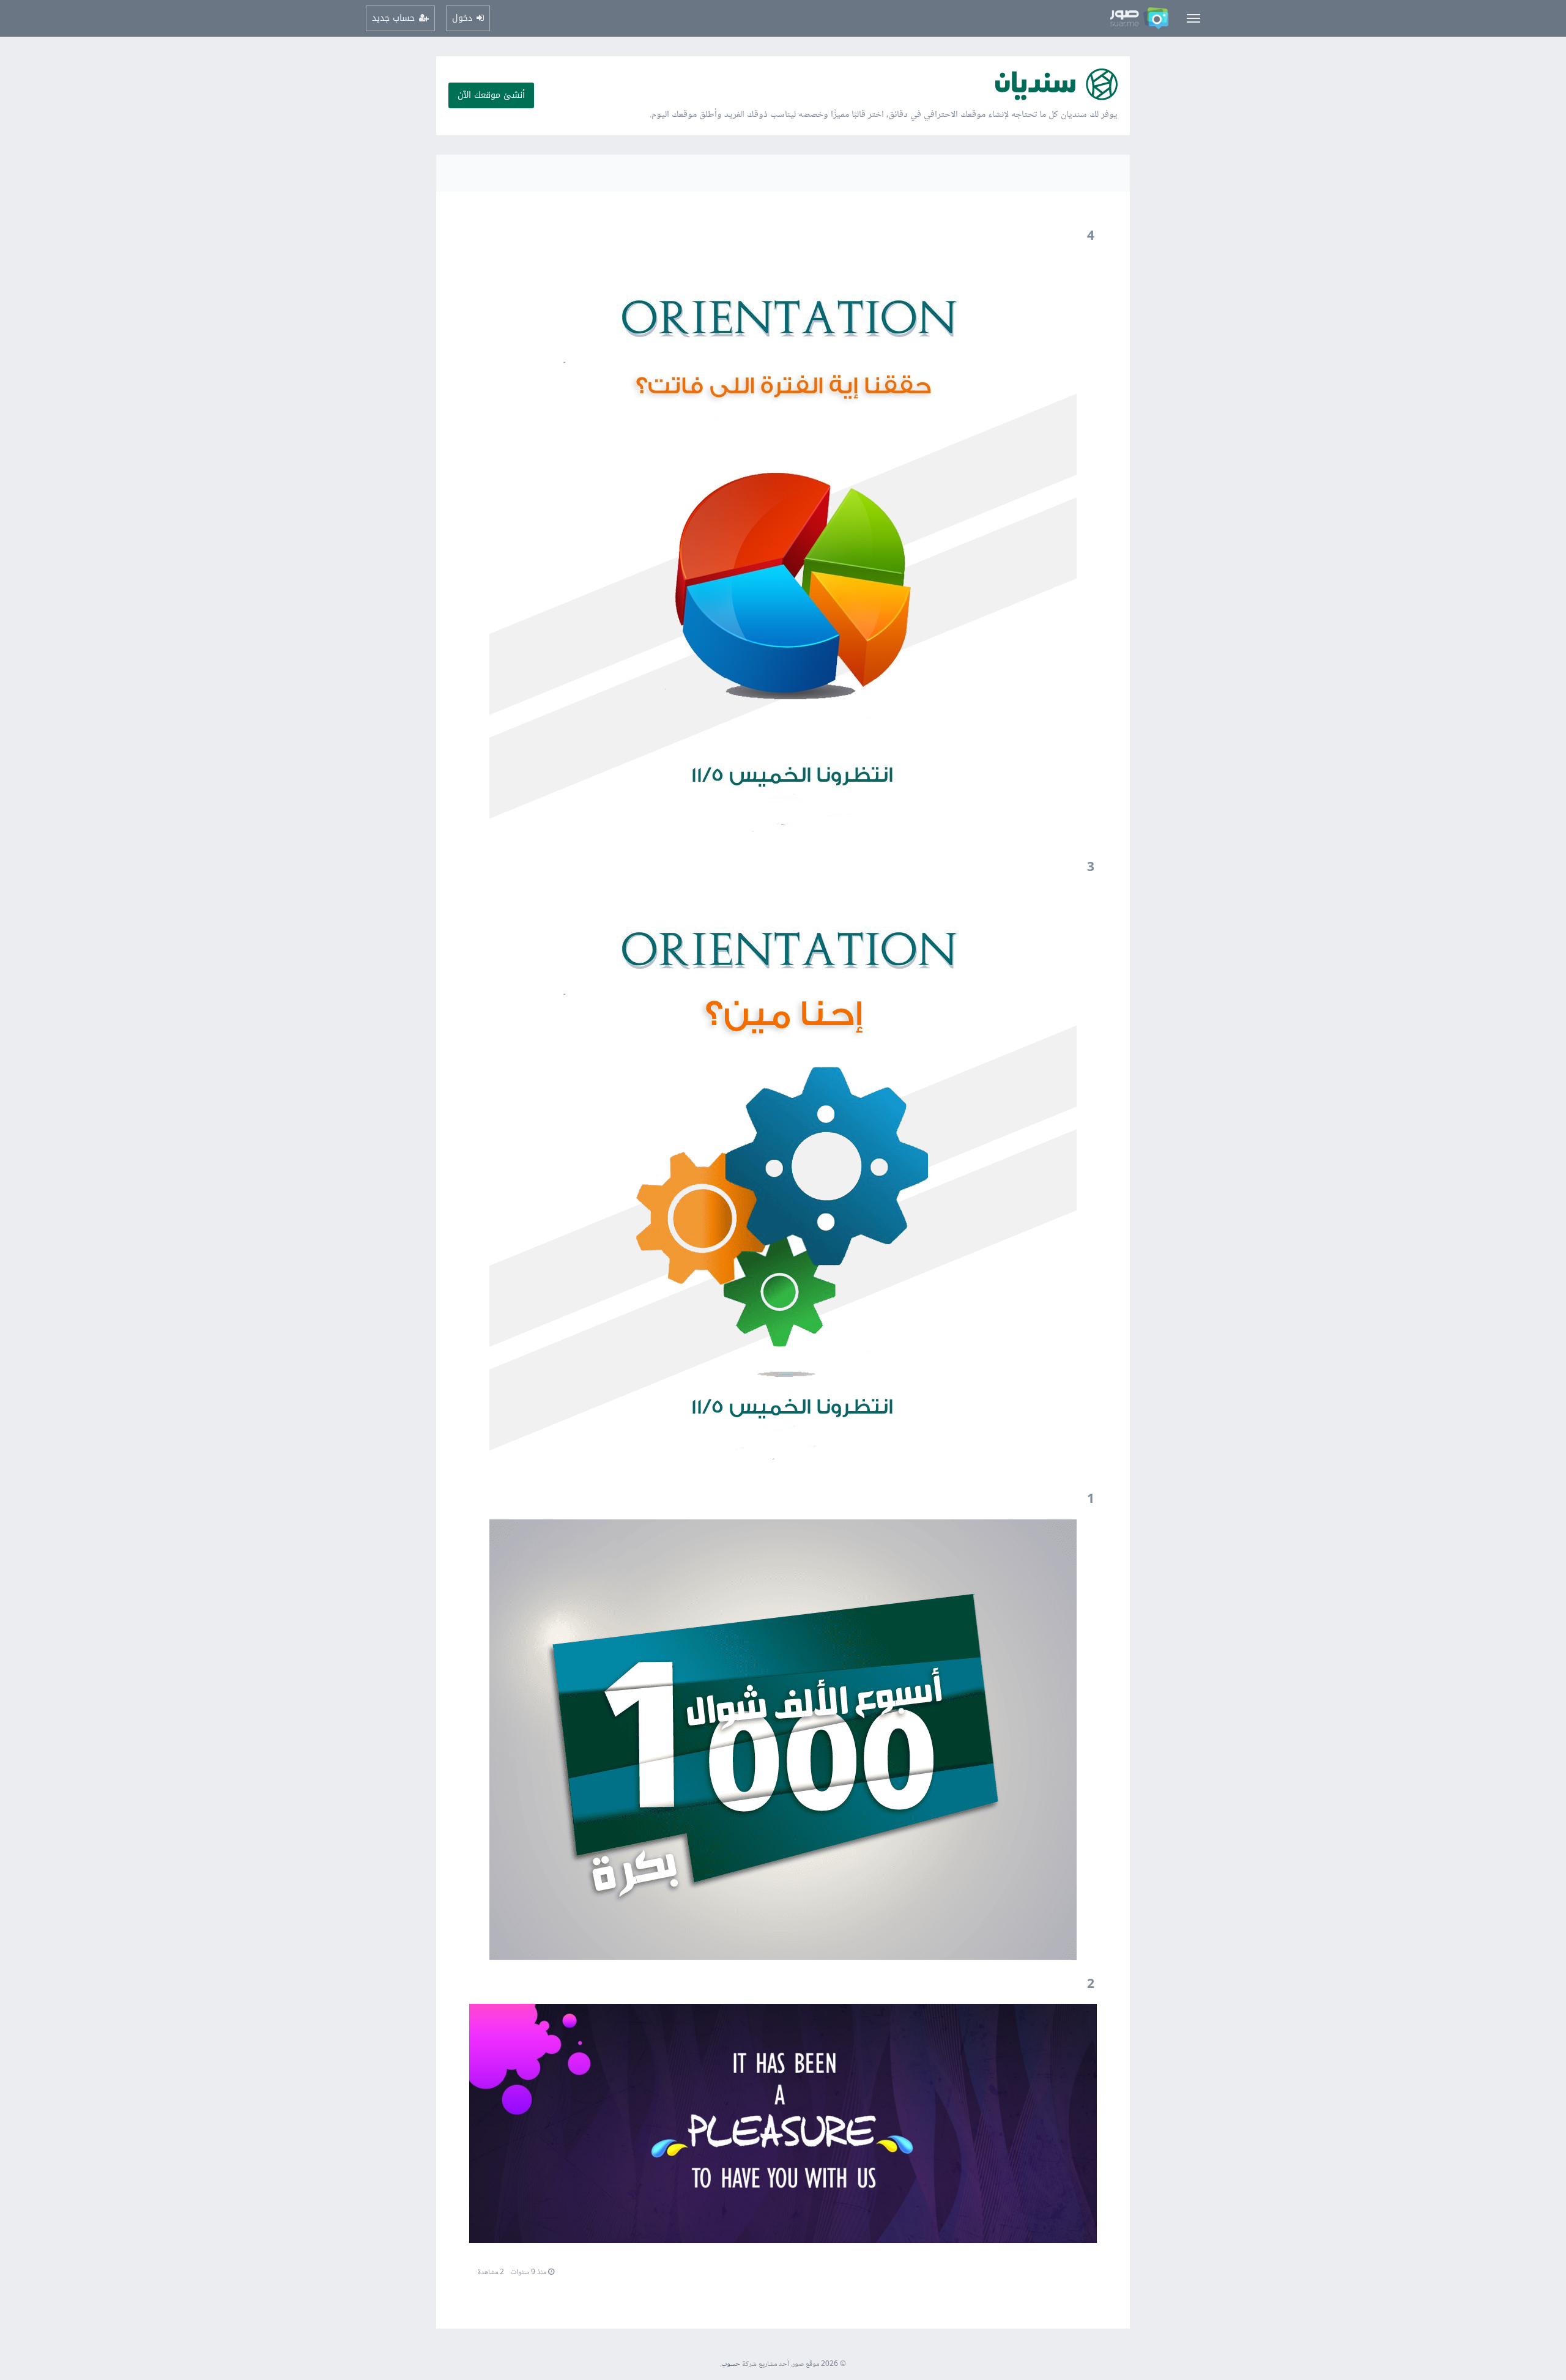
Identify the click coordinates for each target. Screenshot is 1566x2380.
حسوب (731, 2364)
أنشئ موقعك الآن (491, 95)
